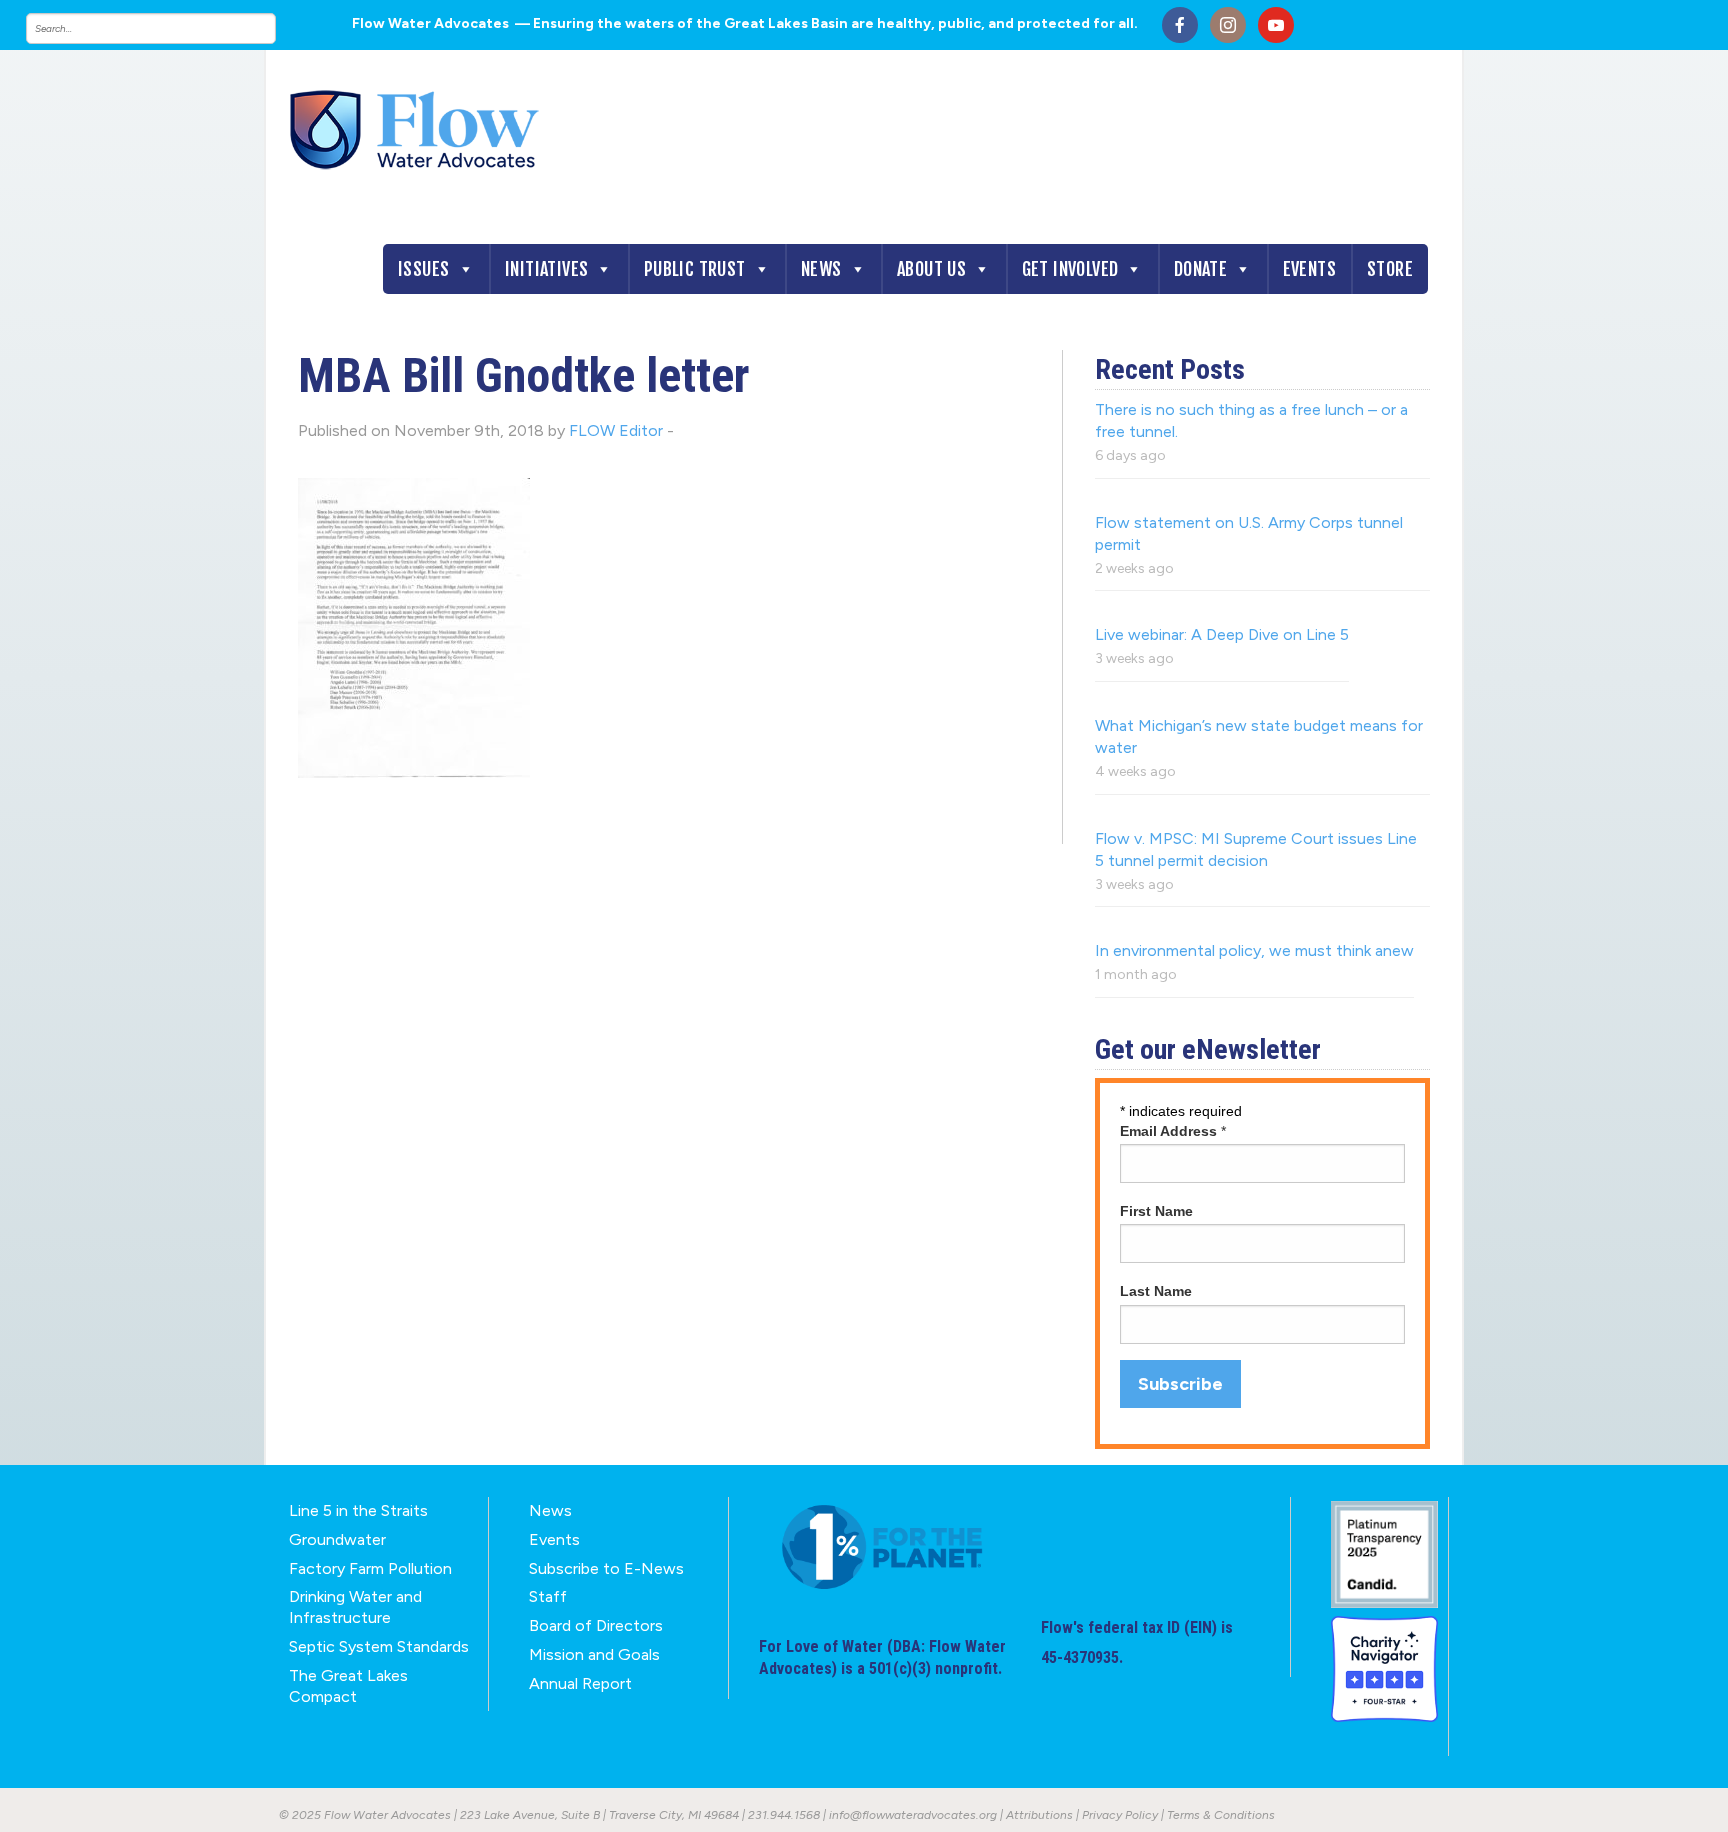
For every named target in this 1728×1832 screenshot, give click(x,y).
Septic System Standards (379, 1646)
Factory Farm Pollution (370, 1568)
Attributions (1039, 1815)
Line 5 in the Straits (358, 1510)
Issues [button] (423, 269)
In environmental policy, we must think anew (1254, 950)
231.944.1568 (784, 1815)
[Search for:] (171, 28)
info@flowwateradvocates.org (913, 1815)
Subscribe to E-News (606, 1568)
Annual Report (580, 1683)
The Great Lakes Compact (348, 1686)
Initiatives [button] (546, 269)
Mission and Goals (594, 1654)
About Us (931, 269)
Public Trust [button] (695, 269)
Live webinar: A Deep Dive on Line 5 (1222, 634)
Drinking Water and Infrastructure (355, 1607)
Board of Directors (596, 1625)
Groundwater (337, 1539)
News (821, 269)
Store (1390, 269)
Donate (1200, 269)
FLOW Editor (616, 430)
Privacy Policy (1120, 1815)
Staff (548, 1596)
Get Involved (1070, 269)
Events (1309, 269)
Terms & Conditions (1221, 1815)
